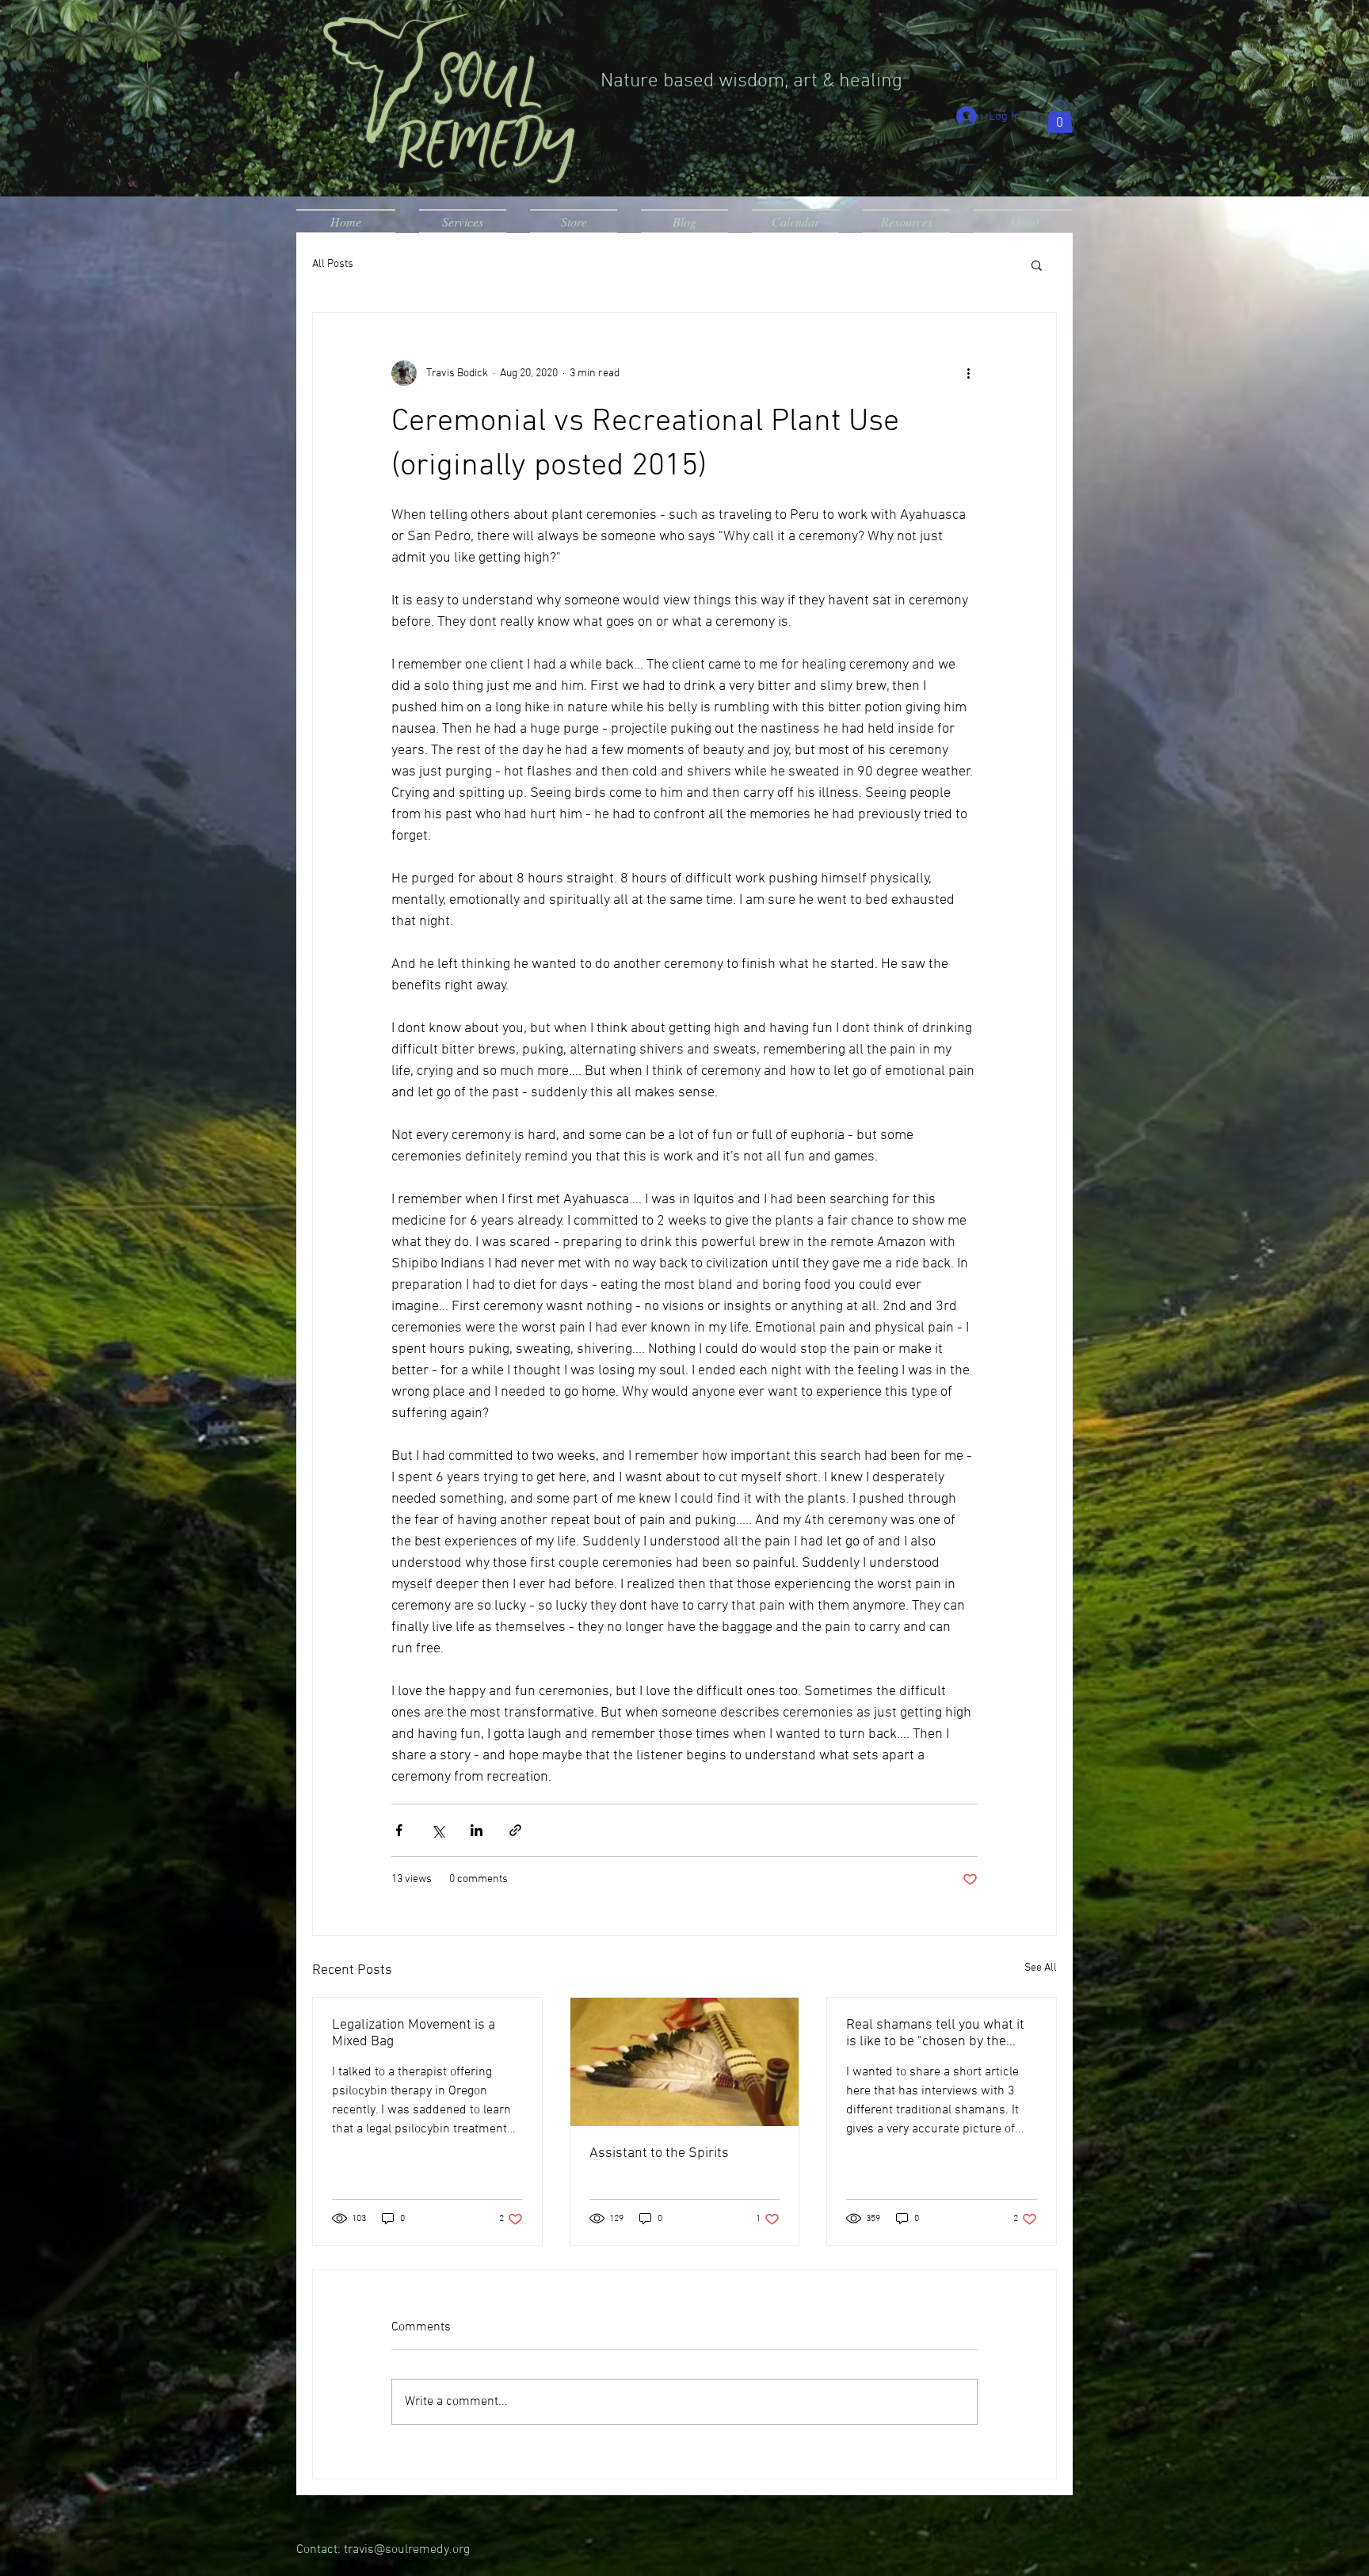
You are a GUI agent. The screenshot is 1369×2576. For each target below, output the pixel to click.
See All (1041, 1968)
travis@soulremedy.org (407, 2550)
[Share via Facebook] (399, 1830)
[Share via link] (515, 1830)
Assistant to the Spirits (659, 2153)
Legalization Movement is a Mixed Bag (414, 2033)
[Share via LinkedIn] (477, 1830)
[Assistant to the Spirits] (685, 2062)
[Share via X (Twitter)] (438, 1830)
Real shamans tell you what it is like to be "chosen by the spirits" (935, 2033)
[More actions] (968, 373)
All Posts (333, 264)
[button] (1060, 116)
